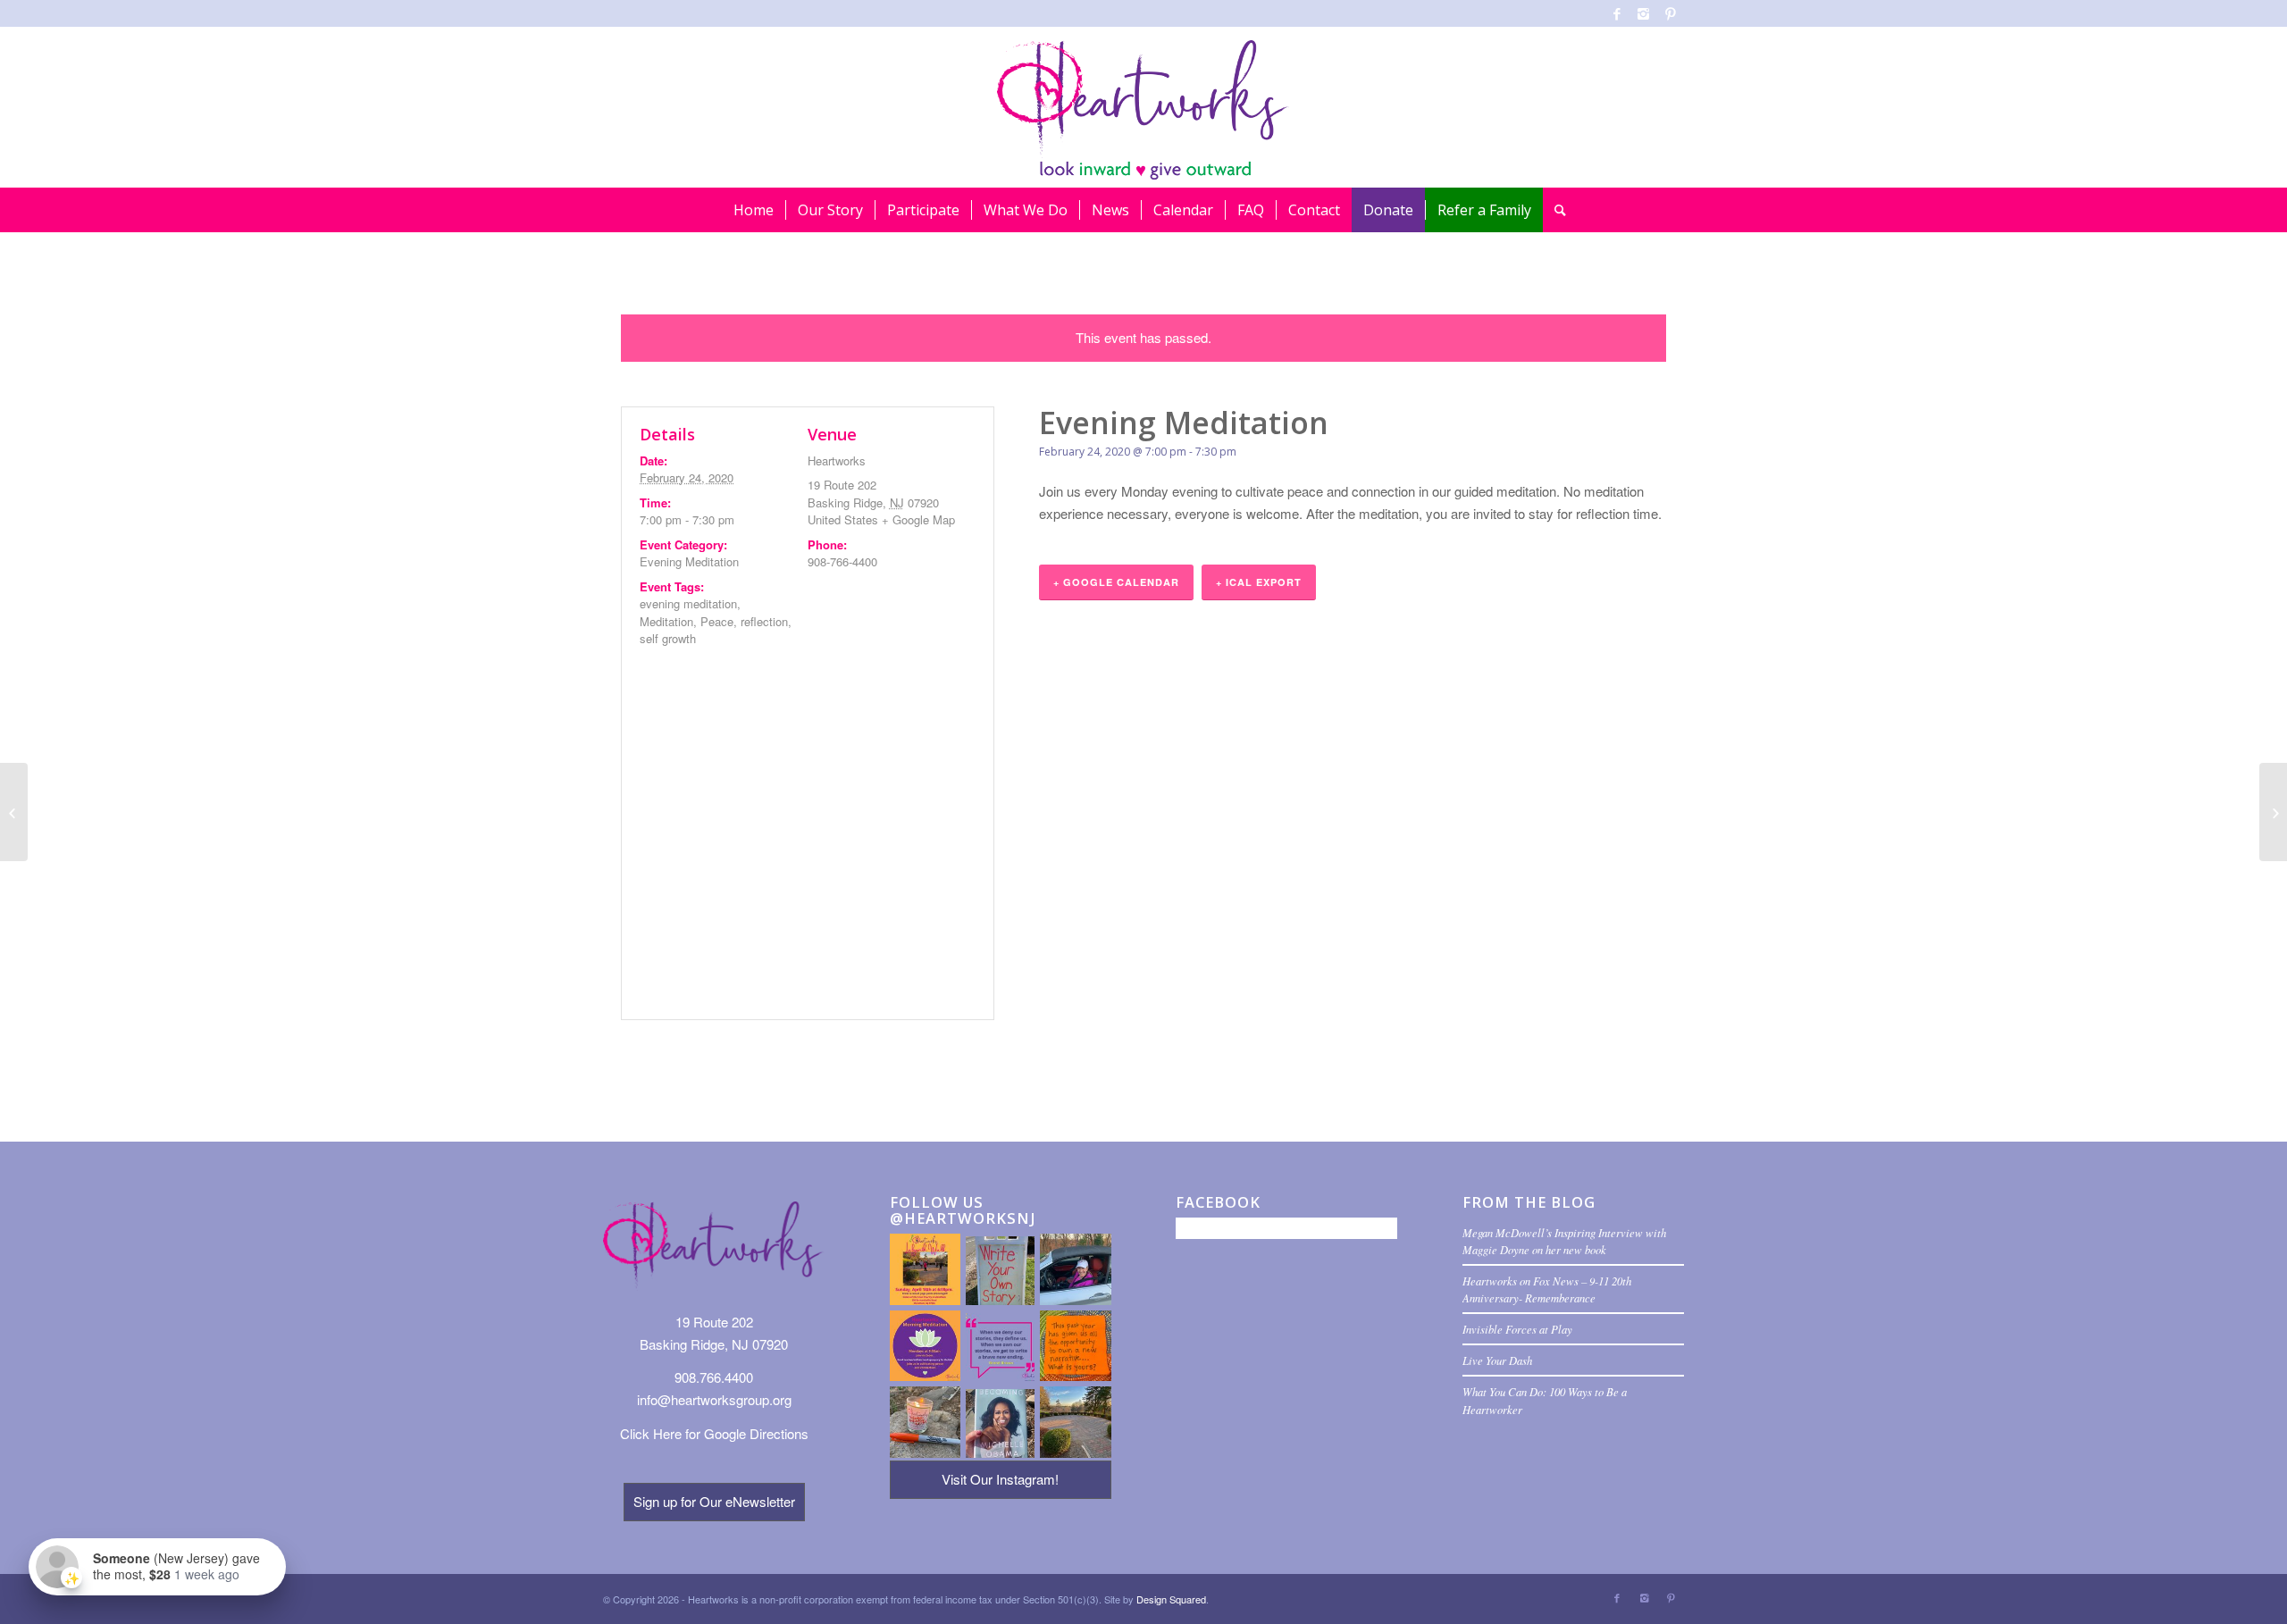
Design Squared (1171, 1599)
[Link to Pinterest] (1671, 13)
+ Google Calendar (1116, 582)
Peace (717, 621)
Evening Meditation (689, 561)
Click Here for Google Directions (714, 1433)
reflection (764, 621)
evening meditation (688, 603)
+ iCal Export (1259, 582)
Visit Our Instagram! (1000, 1479)
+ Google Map (918, 519)
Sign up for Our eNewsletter (714, 1501)
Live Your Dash (1497, 1360)
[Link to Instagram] (1643, 13)
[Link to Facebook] (1617, 13)
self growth (668, 638)
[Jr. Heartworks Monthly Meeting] (14, 812)
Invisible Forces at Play (1517, 1329)
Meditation (666, 621)
